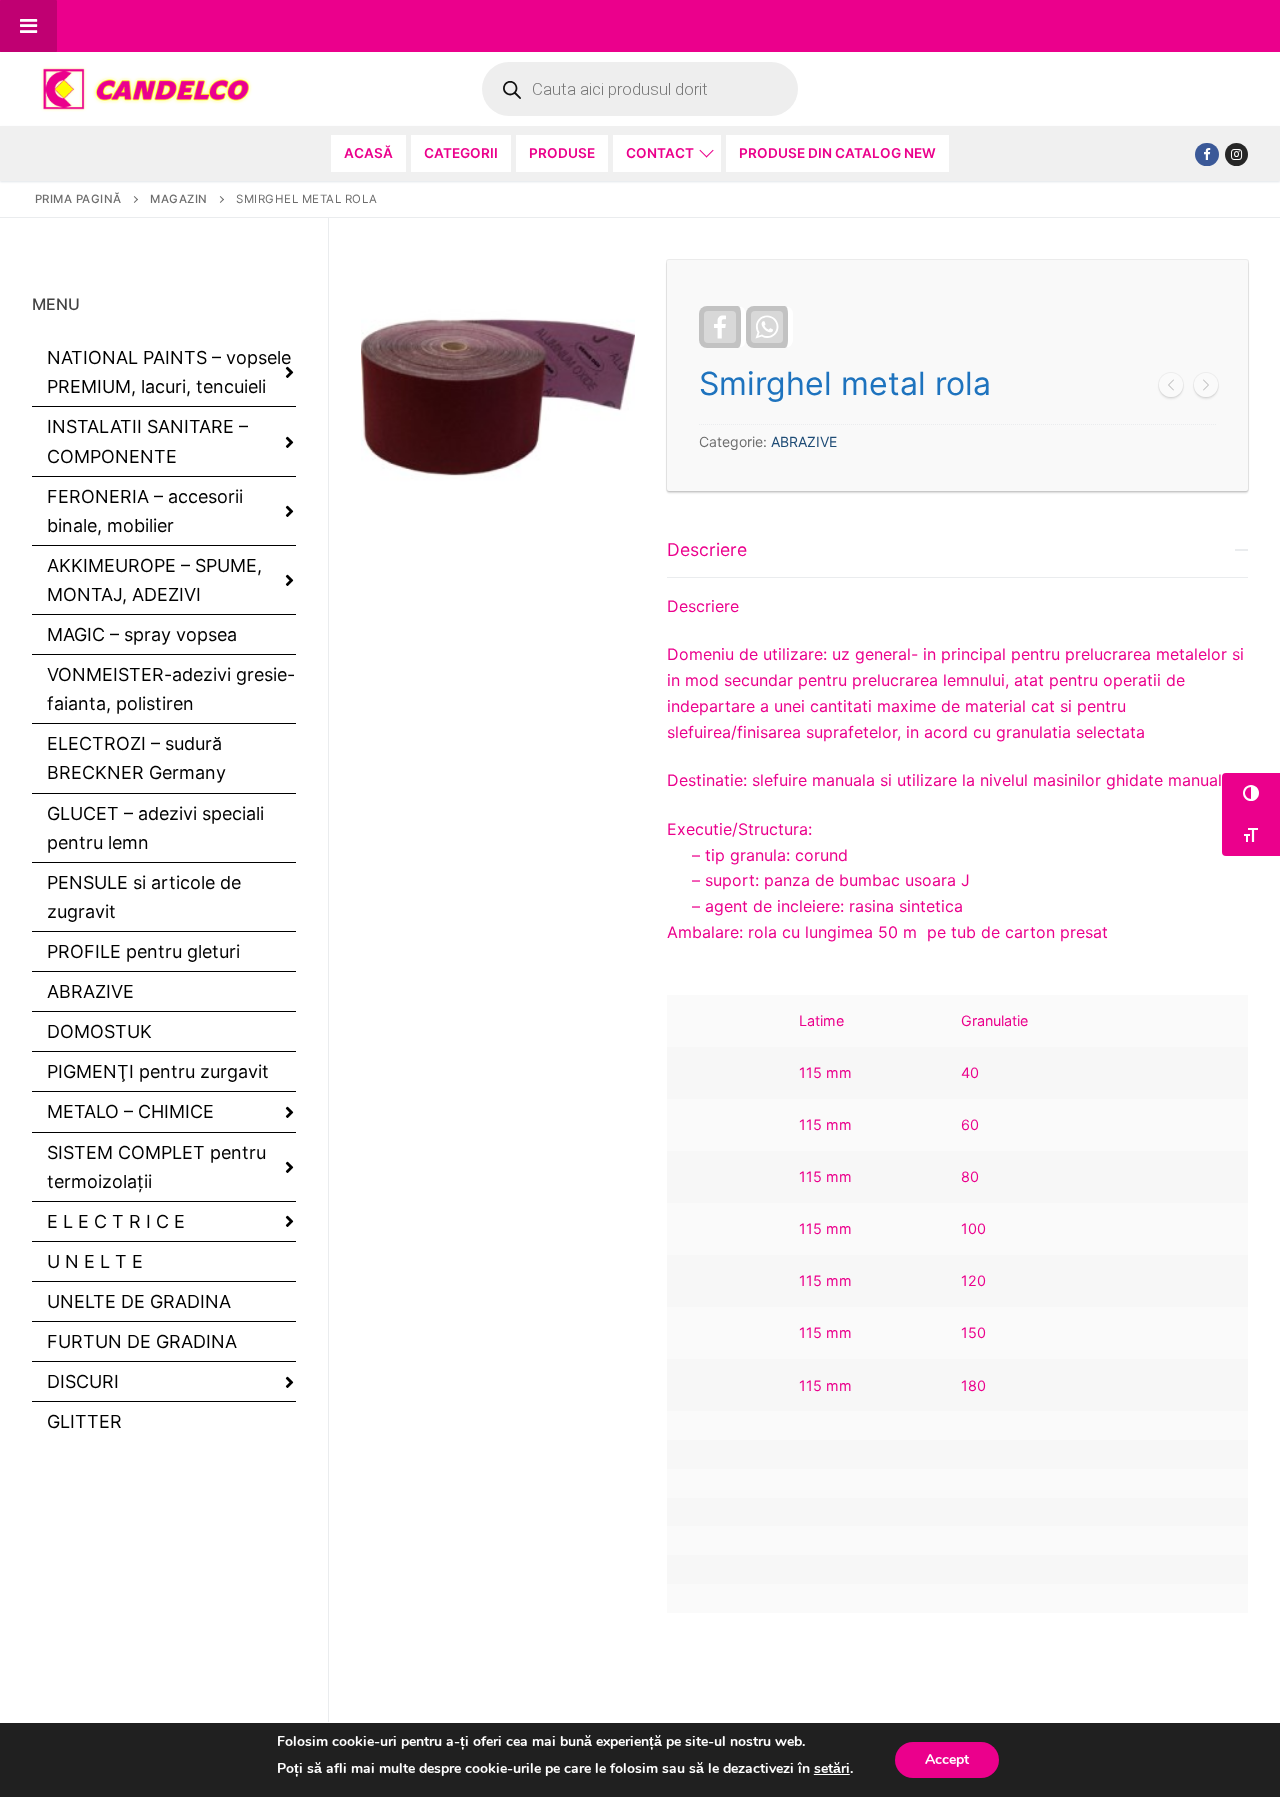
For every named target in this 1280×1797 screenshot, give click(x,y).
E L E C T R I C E (116, 1221)
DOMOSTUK (99, 1031)
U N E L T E (95, 1261)
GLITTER (84, 1421)
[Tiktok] (1236, 154)
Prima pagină (78, 199)
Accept (947, 1759)
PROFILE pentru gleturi (143, 951)
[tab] (957, 1067)
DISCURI (83, 1381)
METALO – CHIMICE (130, 1111)
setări (832, 1768)
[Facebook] (1206, 154)
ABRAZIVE (804, 441)
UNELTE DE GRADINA (139, 1301)
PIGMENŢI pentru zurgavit (158, 1071)
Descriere (707, 549)
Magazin (179, 199)
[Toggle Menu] (28, 26)
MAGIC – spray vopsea (142, 634)
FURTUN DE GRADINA (142, 1341)
